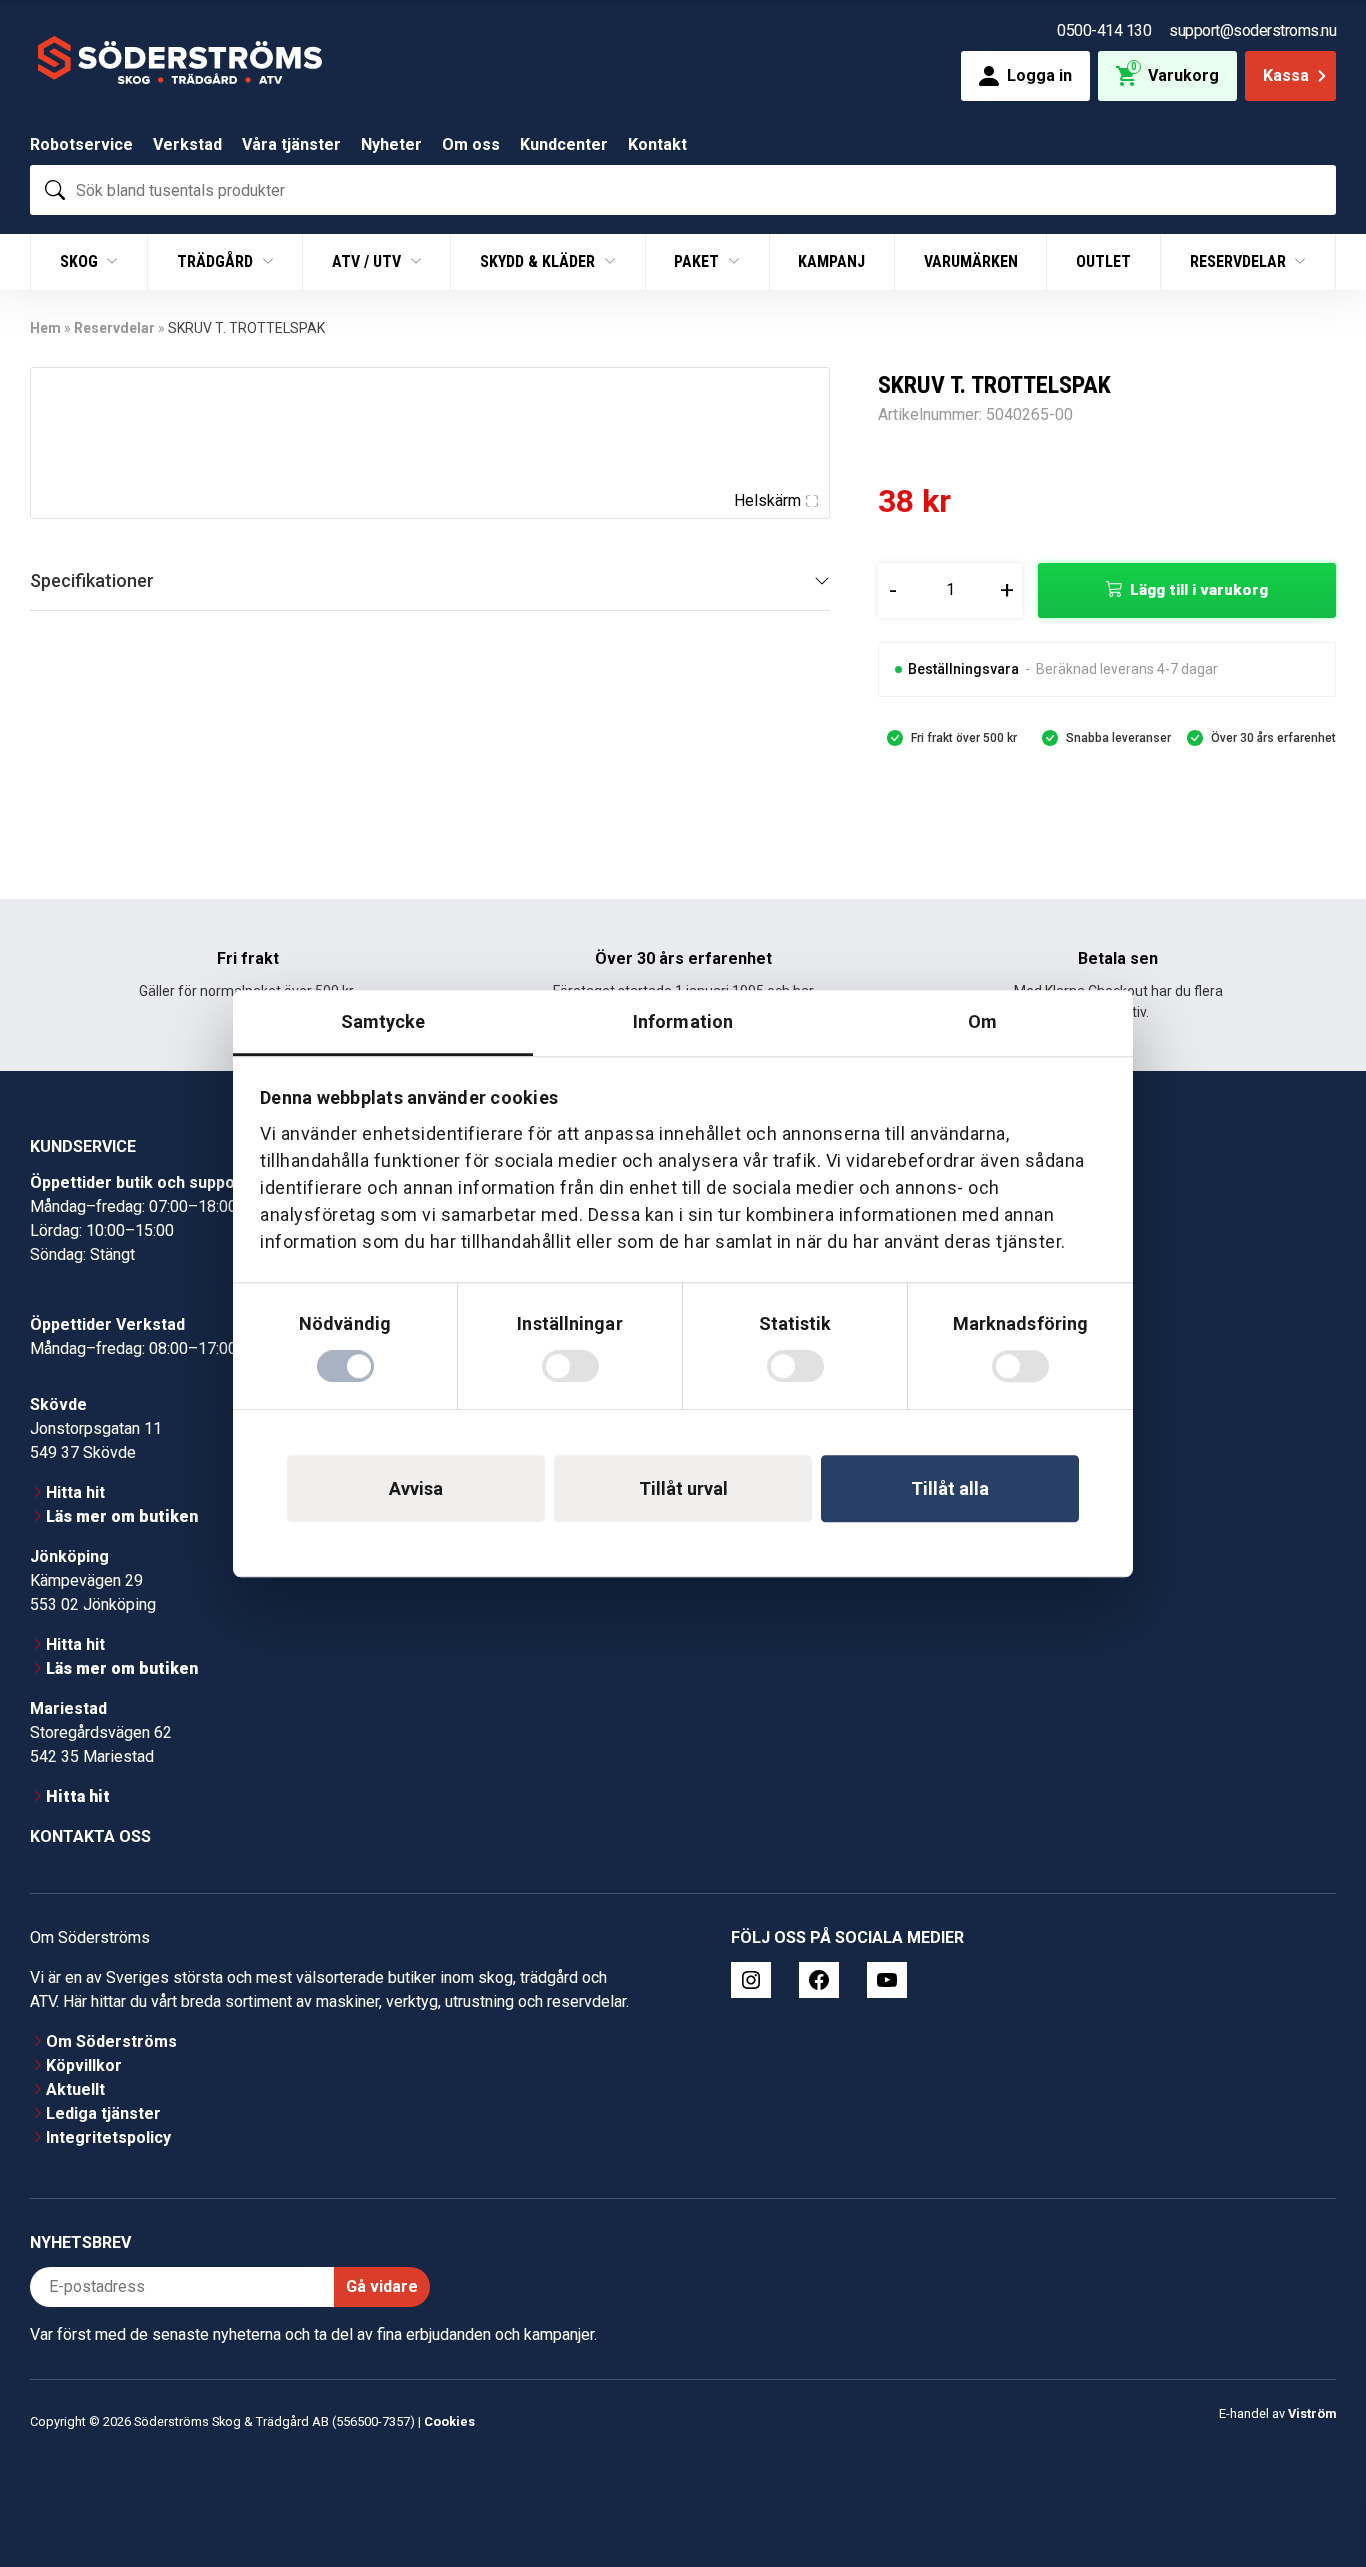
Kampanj (831, 261)
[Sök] (55, 190)
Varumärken (971, 261)
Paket (698, 261)
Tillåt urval (683, 1488)
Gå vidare (382, 2286)
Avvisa (416, 1488)
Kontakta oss (90, 1836)
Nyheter (391, 144)
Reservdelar (1240, 261)
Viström (1312, 2413)
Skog (81, 261)
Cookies (449, 2421)
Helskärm (767, 500)
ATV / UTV (368, 261)
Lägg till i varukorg (1199, 590)
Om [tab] (982, 1021)
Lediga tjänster (103, 2113)
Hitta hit (75, 1492)
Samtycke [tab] (383, 1021)
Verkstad (187, 144)
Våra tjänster (291, 144)
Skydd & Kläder (539, 261)
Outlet (1103, 261)
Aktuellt (75, 2089)
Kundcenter (564, 144)
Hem (45, 328)
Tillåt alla (950, 1488)
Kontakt (657, 144)
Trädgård (217, 261)
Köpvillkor (84, 2065)
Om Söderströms (111, 2041)
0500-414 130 (1104, 30)
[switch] (570, 1366)
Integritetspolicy (108, 2137)
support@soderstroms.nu (1252, 30)
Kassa (1286, 75)
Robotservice (81, 144)
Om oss (471, 144)
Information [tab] (683, 1021)
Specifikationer (92, 580)
